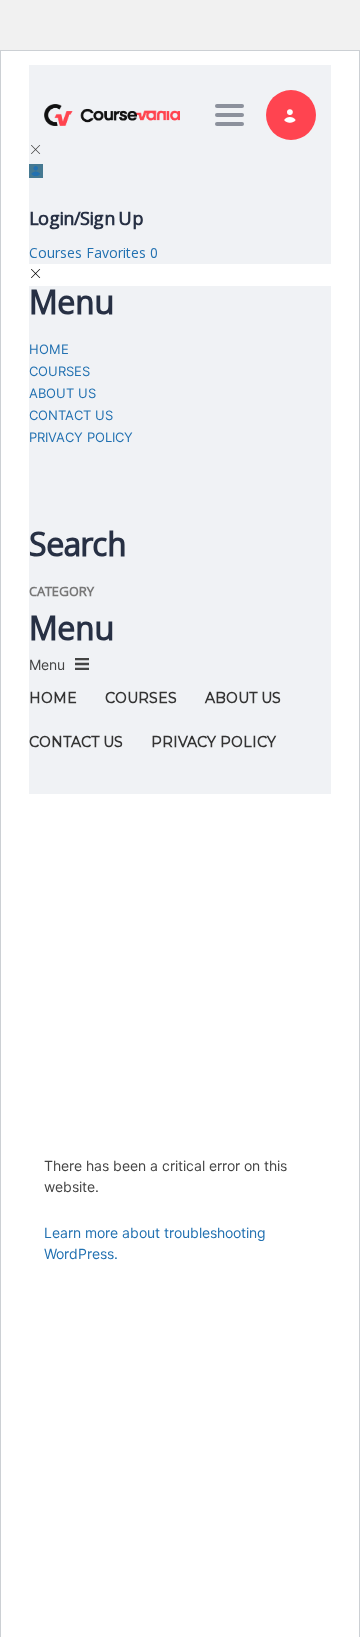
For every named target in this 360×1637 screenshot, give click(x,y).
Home (49, 349)
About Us (62, 393)
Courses (57, 252)
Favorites (122, 252)
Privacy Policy (81, 437)
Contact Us (71, 415)
